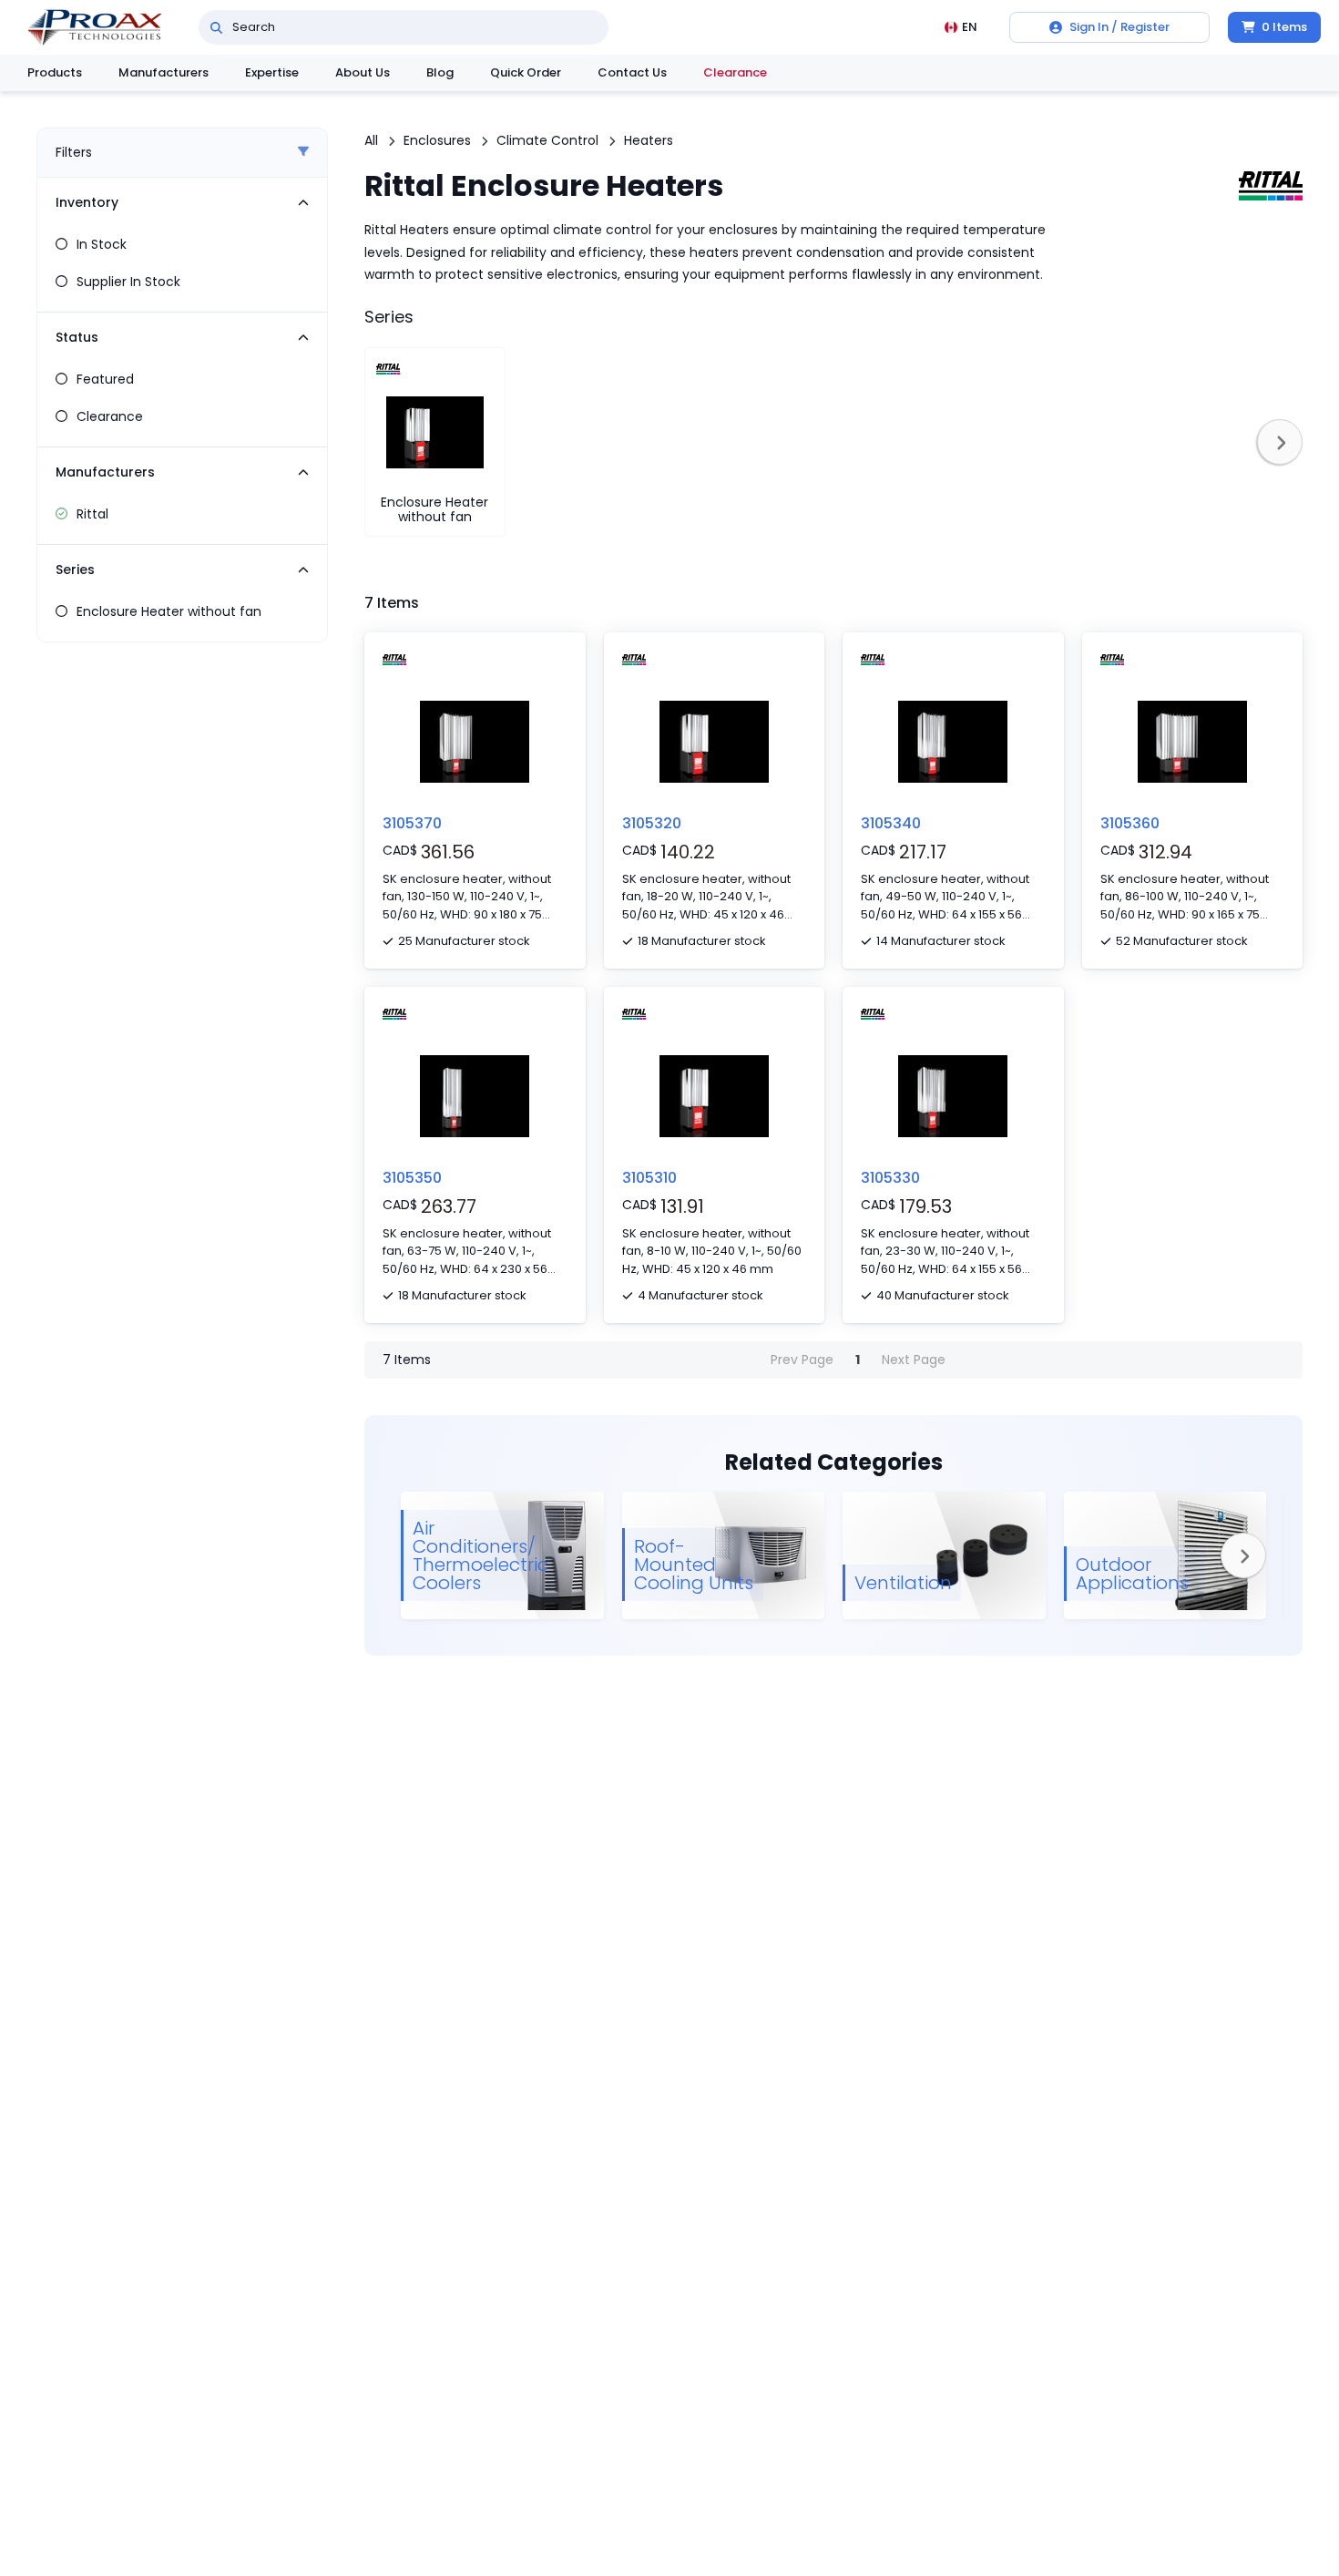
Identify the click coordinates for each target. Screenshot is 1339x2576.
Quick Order (526, 72)
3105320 (652, 823)
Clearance (735, 72)
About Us (363, 72)
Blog (440, 72)
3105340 (891, 823)
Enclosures (437, 140)
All (371, 140)
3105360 (1130, 823)
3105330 (890, 1178)
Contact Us (632, 72)
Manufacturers (164, 72)
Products (55, 72)
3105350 (412, 1178)
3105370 (412, 823)
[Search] (216, 27)
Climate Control (547, 140)
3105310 (649, 1178)
